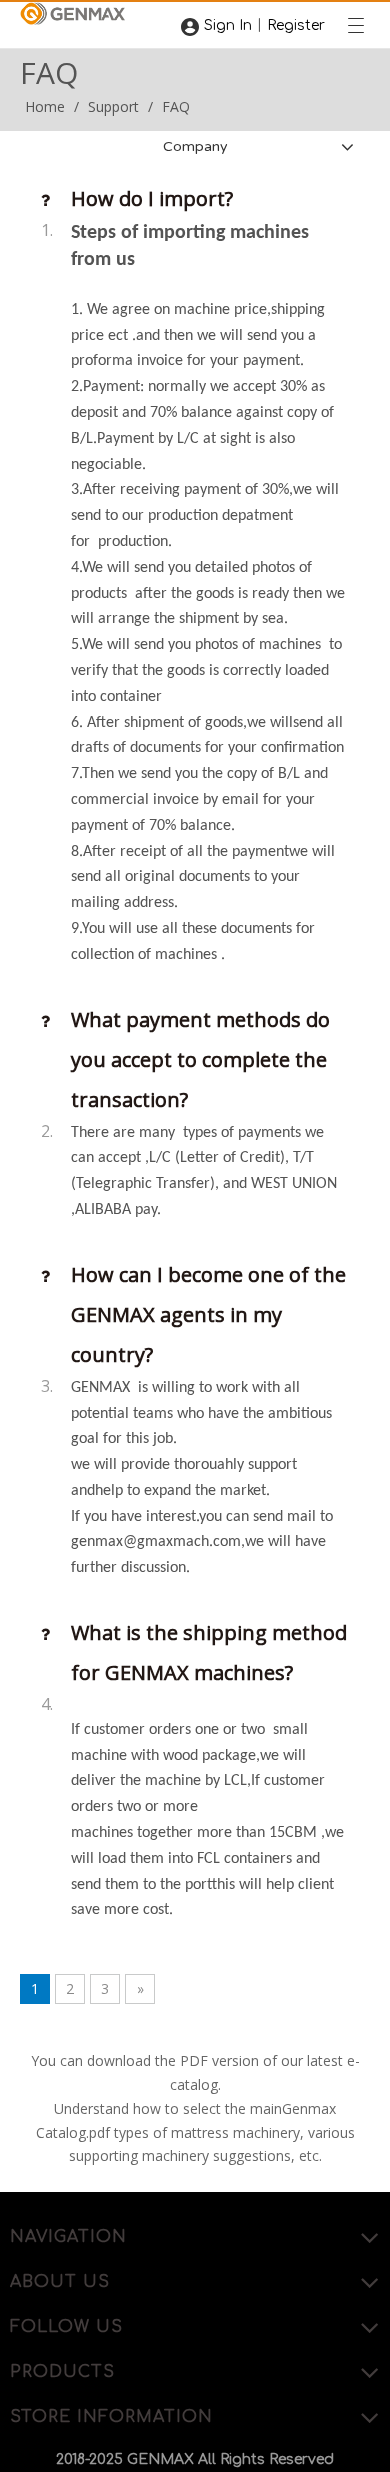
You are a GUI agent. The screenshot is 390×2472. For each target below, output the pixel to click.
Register (296, 25)
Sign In (228, 25)
